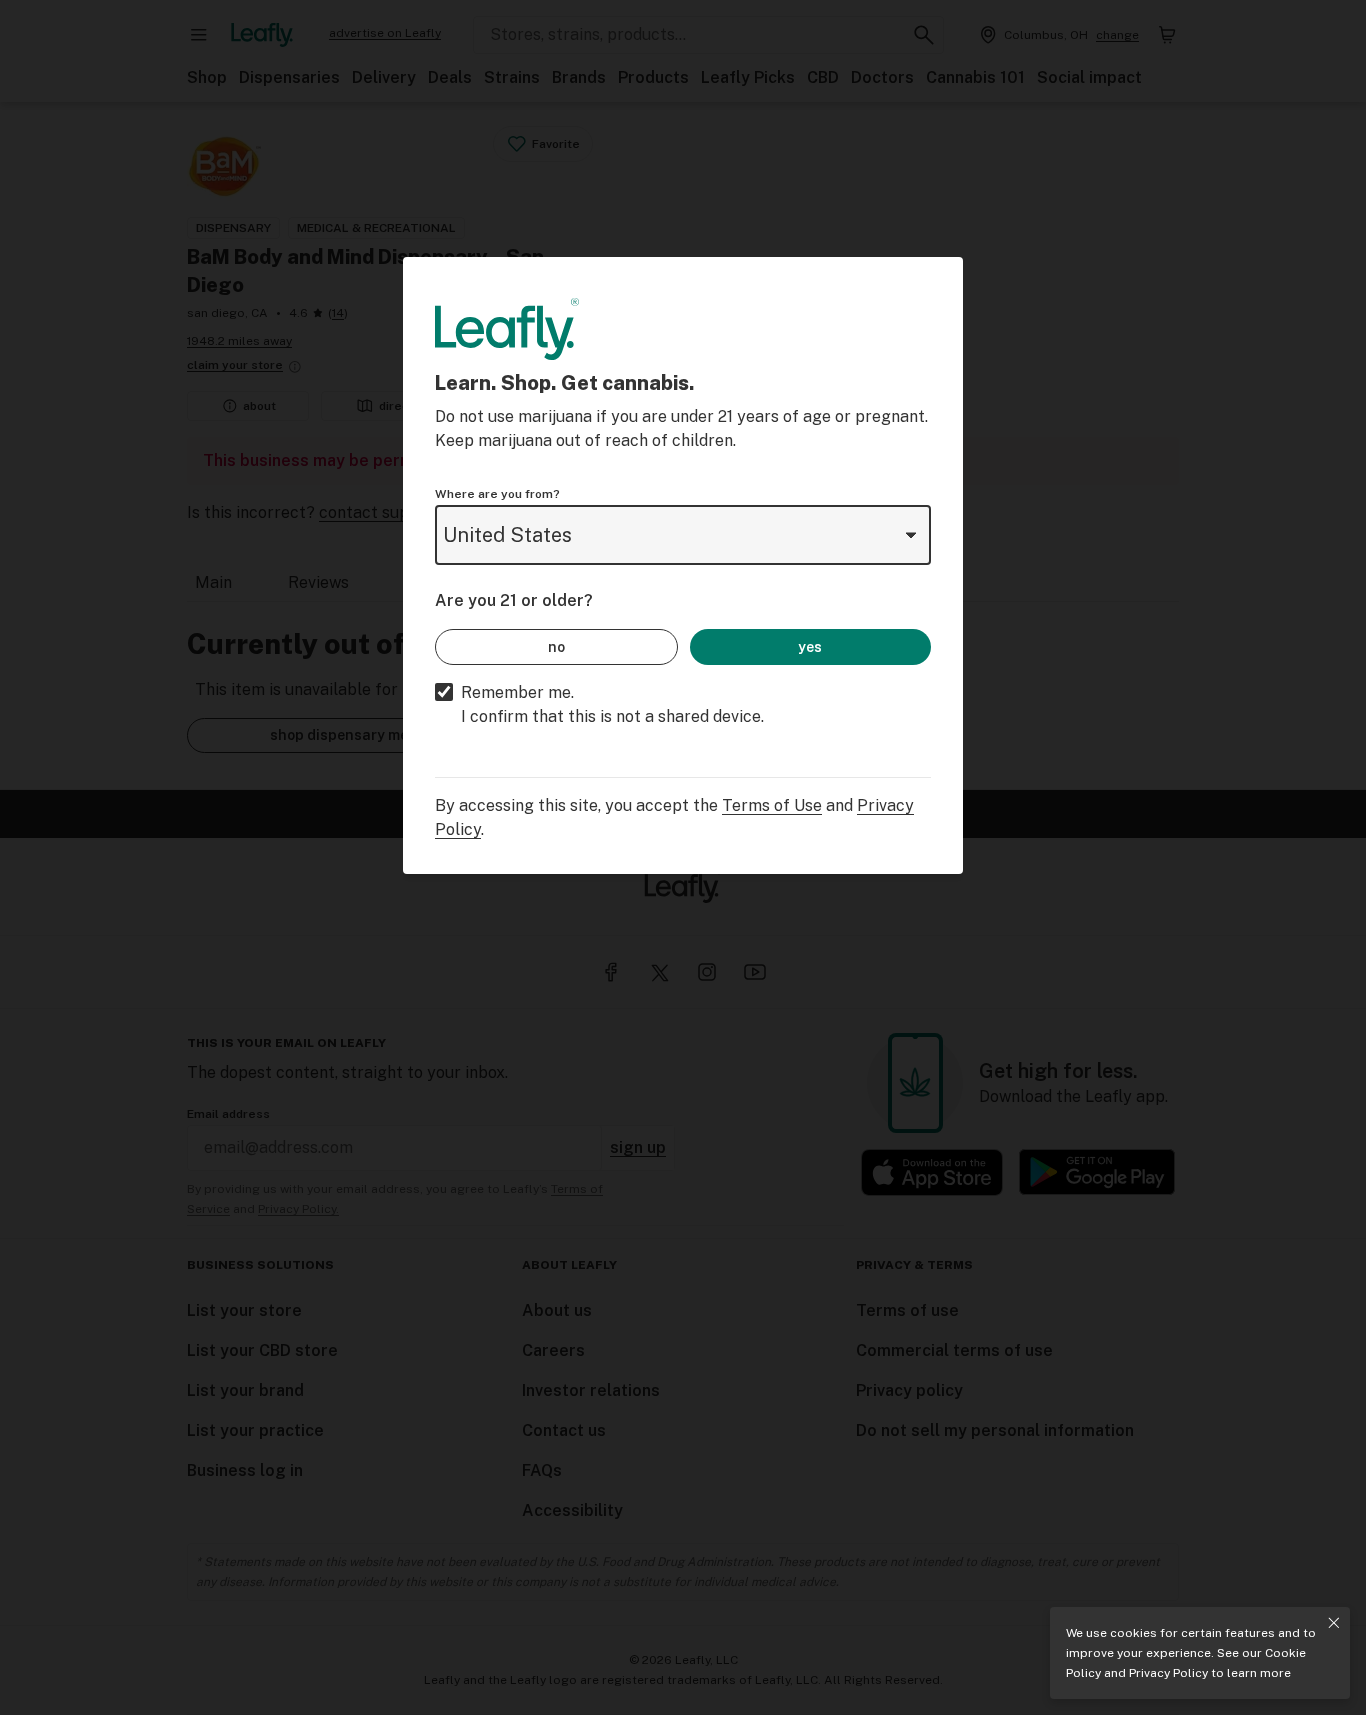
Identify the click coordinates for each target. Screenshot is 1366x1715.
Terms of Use (772, 805)
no (556, 647)
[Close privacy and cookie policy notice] (1334, 1623)
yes (810, 647)
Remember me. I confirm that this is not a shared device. (612, 704)
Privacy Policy (1168, 1673)
